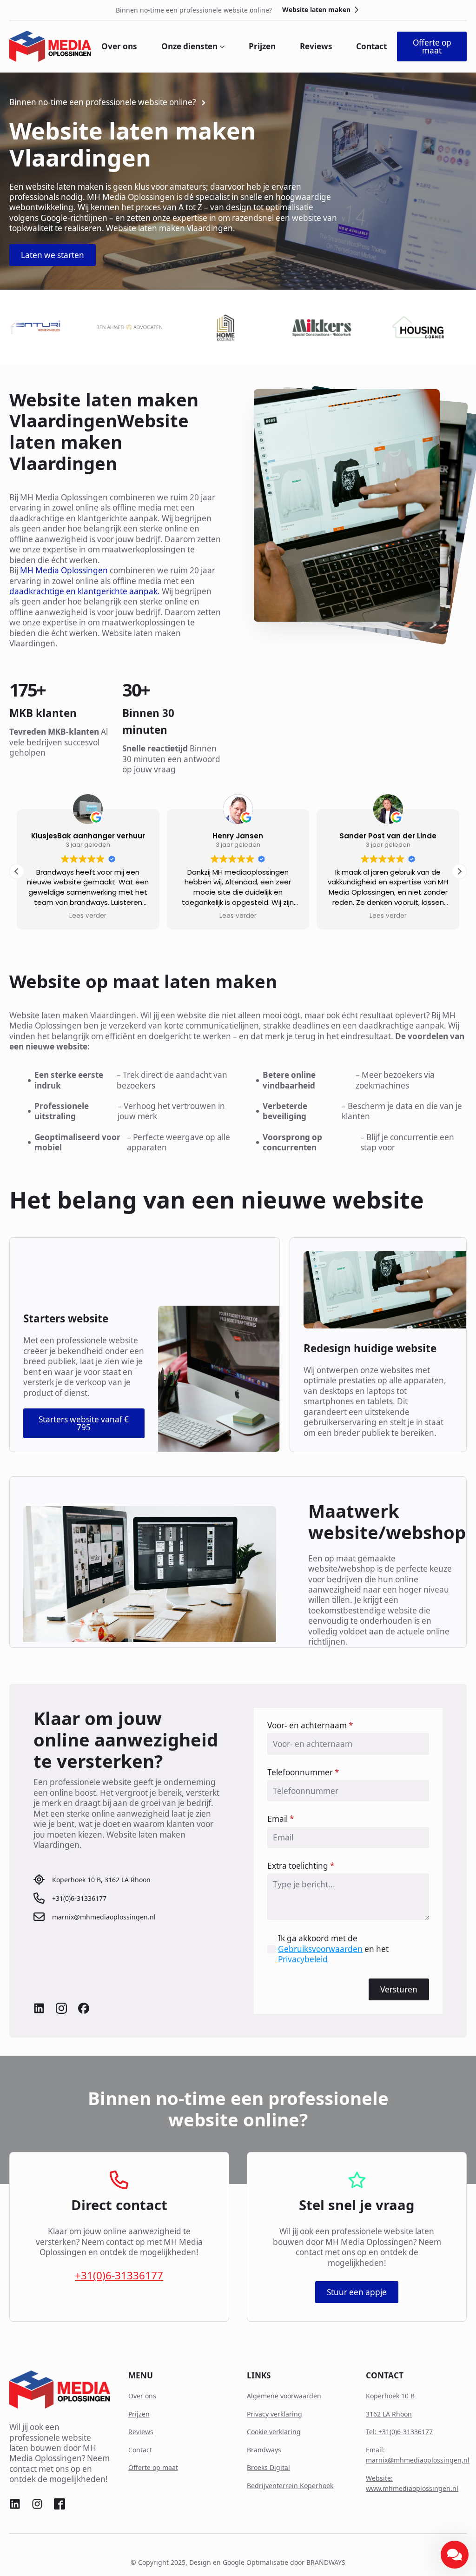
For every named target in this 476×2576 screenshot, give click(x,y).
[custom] (39, 2008)
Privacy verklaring (274, 2414)
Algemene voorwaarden (284, 2396)
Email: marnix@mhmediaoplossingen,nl (418, 2455)
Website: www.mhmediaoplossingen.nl (412, 2483)
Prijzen (262, 46)
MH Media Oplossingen (64, 570)
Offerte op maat (153, 2467)
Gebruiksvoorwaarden (320, 1949)
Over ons (119, 46)
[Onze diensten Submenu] (221, 46)
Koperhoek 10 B (390, 2396)
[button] (459, 871)
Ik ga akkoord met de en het (333, 1949)
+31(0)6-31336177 (119, 2276)
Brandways (264, 2450)
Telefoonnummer (303, 1772)
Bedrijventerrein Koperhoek (290, 2486)
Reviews (316, 46)
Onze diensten (189, 46)
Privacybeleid (303, 1959)
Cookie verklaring (274, 2432)
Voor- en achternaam (310, 1725)
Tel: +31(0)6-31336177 (399, 2432)
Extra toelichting (301, 1866)
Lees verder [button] (73, 916)
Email (281, 1819)
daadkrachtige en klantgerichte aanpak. (85, 591)
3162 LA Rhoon (389, 2414)
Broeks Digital (268, 2467)
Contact (371, 46)
